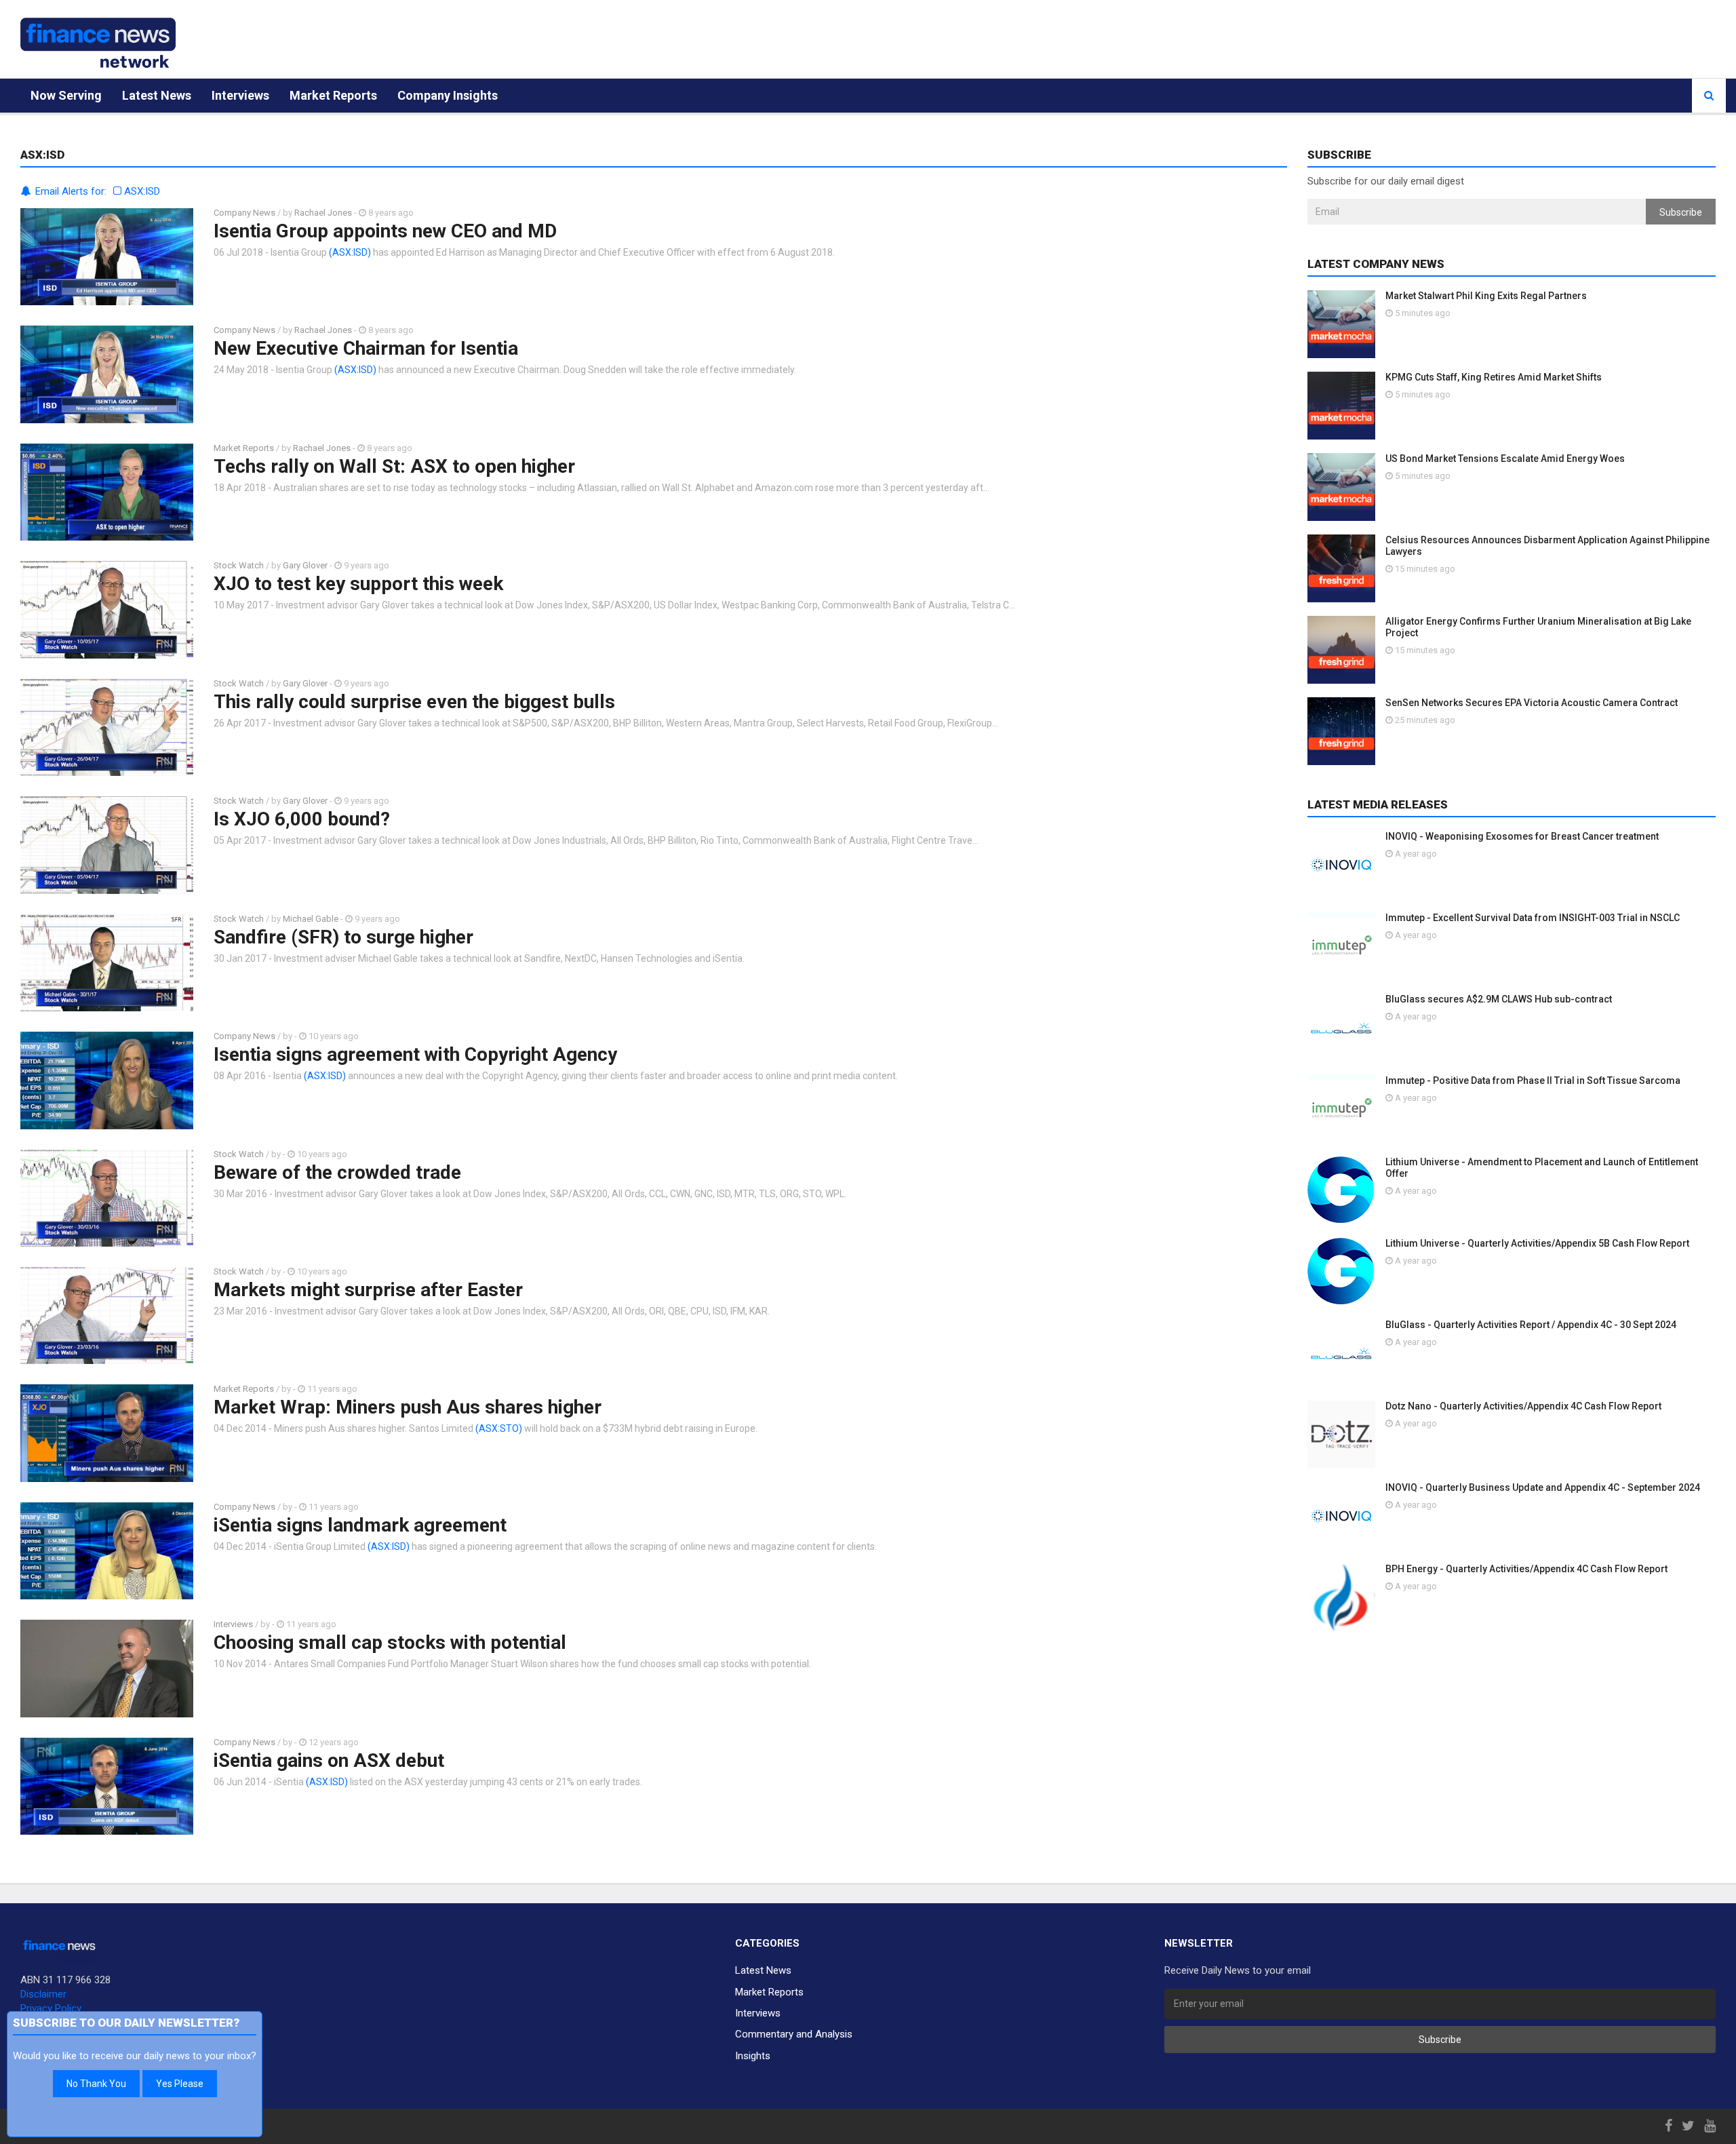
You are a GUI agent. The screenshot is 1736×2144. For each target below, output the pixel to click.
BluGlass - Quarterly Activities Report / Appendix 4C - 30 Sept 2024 (1531, 1325)
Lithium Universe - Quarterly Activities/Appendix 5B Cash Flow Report (1537, 1243)
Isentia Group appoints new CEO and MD (385, 231)
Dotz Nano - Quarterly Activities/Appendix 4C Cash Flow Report (1523, 1406)
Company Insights (448, 95)
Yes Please (180, 2084)
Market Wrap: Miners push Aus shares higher (408, 1407)
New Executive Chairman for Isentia (366, 348)
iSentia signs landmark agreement (360, 1525)
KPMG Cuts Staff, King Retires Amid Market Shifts (1494, 377)
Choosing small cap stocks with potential (390, 1642)
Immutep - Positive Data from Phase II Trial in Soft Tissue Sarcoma (1533, 1080)
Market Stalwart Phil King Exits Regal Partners (1486, 296)
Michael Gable (311, 919)
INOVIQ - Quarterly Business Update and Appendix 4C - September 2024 (1543, 1487)
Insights (753, 2056)
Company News (244, 213)
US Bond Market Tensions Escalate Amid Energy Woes (1505, 459)
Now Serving (66, 95)
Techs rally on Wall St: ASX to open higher (394, 466)
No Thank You (96, 2084)
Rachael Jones (323, 213)
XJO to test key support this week (358, 584)
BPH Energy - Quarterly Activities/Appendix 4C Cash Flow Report (1526, 1569)
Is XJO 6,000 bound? (302, 819)
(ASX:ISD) (350, 252)
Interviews (240, 95)
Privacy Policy (51, 2008)
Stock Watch (239, 565)
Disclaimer (43, 1994)
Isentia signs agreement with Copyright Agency (415, 1054)
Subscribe (1681, 212)
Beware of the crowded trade (337, 1172)
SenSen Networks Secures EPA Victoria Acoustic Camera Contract (1532, 703)
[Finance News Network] (98, 43)
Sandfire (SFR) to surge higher (343, 937)
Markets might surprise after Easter (368, 1290)
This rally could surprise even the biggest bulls (414, 702)
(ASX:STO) (499, 1428)
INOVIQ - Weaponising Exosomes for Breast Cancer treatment (1522, 836)
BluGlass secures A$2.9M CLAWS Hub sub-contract (1499, 999)
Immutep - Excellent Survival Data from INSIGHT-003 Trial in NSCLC (1533, 918)
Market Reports (333, 95)
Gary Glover (305, 565)
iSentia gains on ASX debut (329, 1760)
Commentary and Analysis (794, 2034)
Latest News (157, 95)
